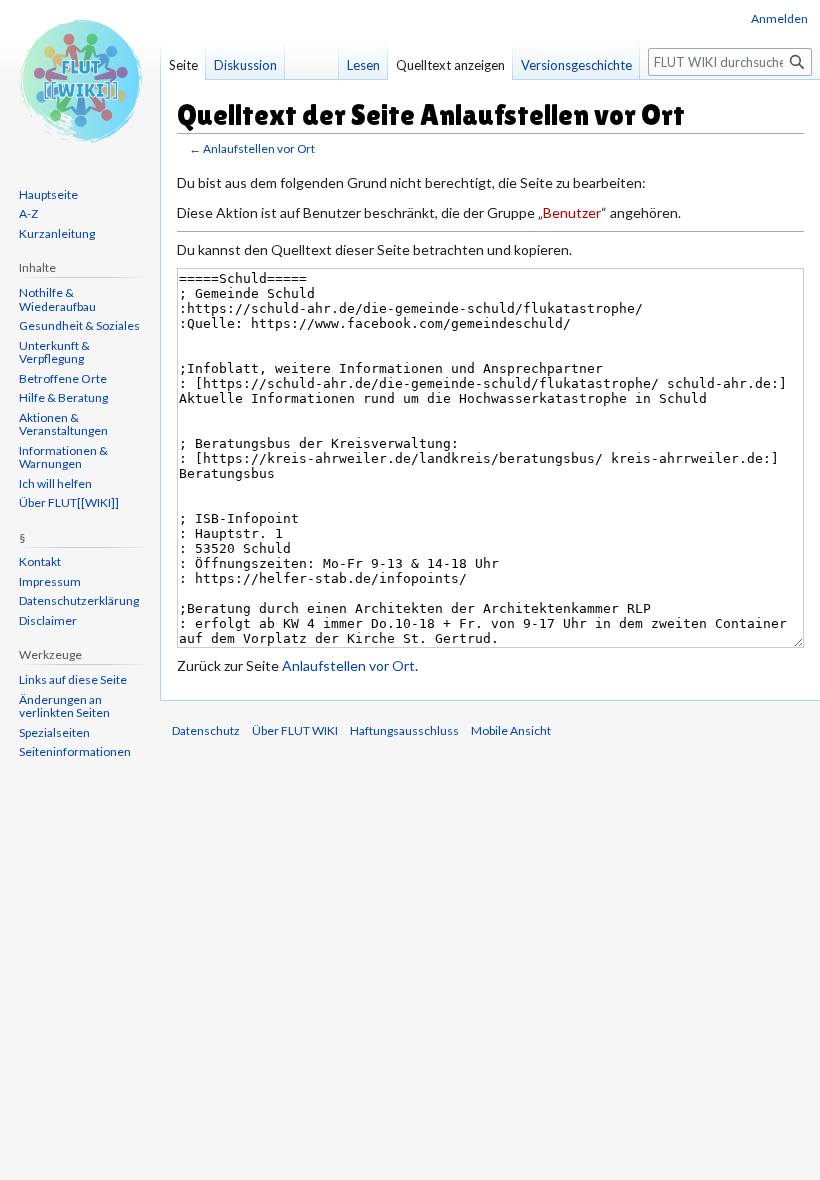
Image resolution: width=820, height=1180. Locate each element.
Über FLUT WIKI (295, 730)
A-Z (28, 213)
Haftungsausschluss (404, 730)
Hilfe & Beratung (63, 397)
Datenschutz (206, 730)
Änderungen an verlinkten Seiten (64, 706)
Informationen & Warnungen (63, 457)
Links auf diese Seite (73, 679)
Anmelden (779, 18)
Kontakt (40, 561)
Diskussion (245, 65)
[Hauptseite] (80, 80)
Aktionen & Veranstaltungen (63, 424)
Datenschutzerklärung (79, 600)
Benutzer (572, 212)
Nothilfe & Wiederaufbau (57, 299)
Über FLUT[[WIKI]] (69, 502)
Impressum (50, 581)
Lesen (363, 65)
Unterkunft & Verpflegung (54, 352)
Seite (183, 65)
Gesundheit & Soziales (79, 325)
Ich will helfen (55, 483)
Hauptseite (48, 194)
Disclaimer (48, 620)
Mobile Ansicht (511, 730)
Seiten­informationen (75, 751)
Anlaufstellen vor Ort (259, 148)
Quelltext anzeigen (450, 65)
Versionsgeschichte (576, 65)
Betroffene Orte (63, 378)
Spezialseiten (54, 732)
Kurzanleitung (57, 233)
